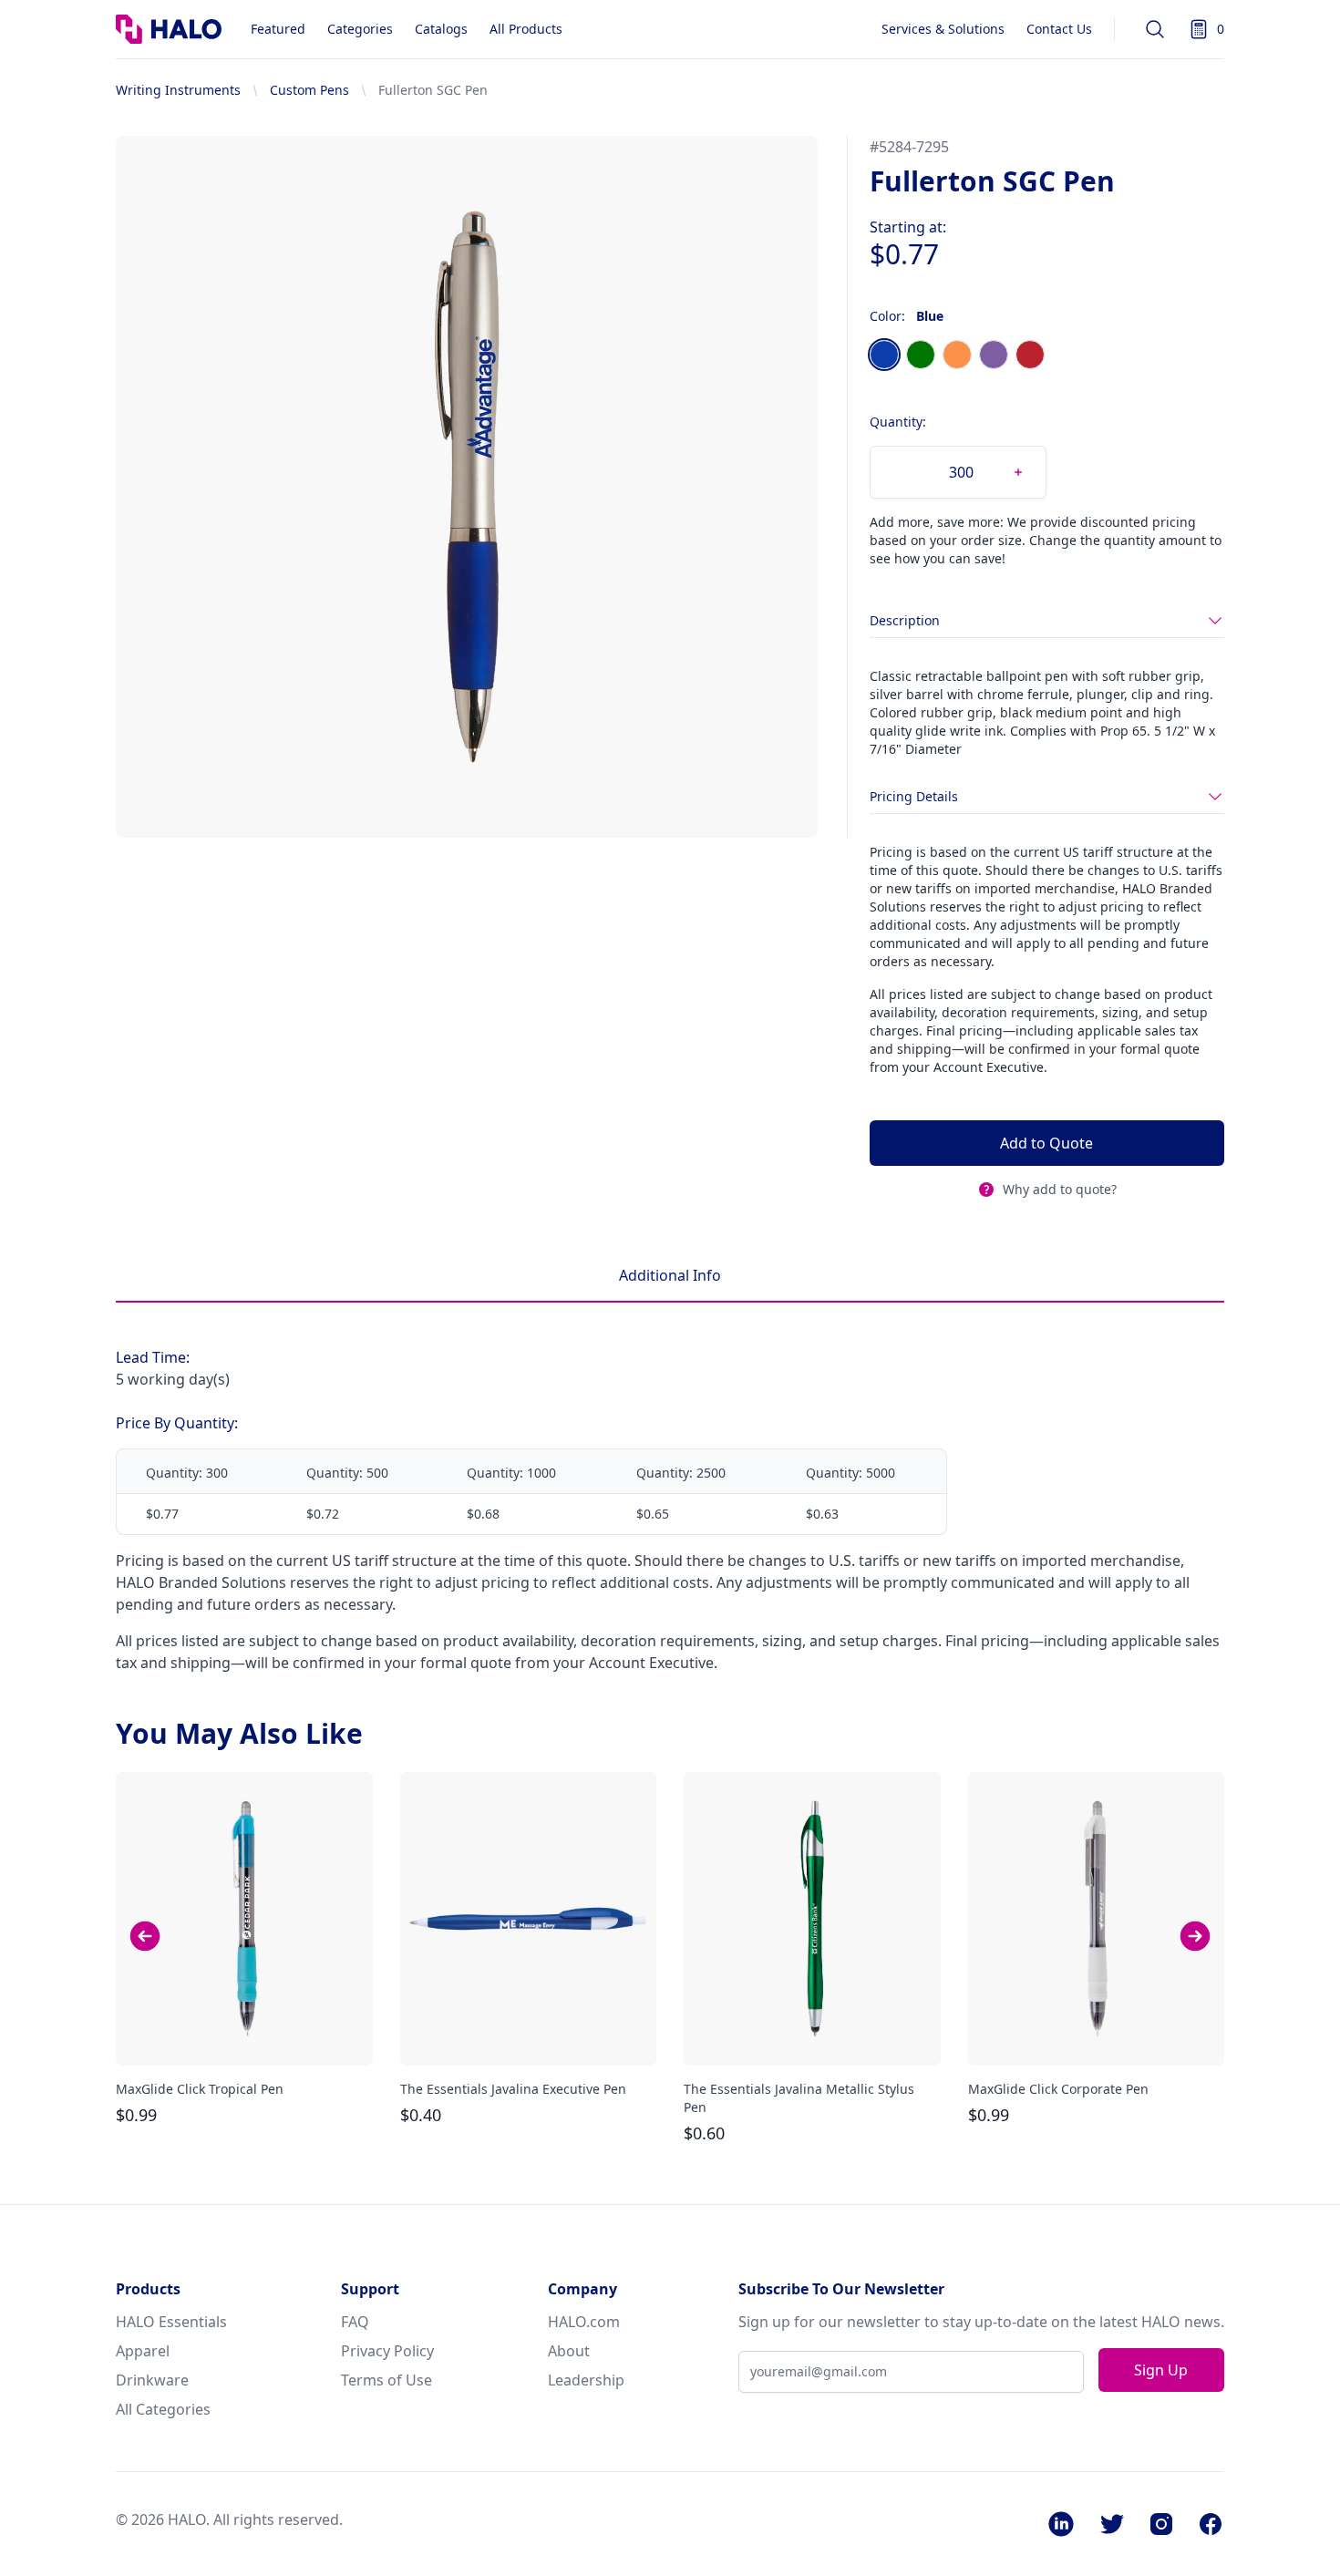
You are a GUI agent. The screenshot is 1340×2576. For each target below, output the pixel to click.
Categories (360, 29)
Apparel (143, 2351)
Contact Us (1059, 29)
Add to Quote (1046, 1143)
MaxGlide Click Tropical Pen (200, 2089)
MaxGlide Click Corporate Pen (1058, 2089)
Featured (278, 29)
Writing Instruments (178, 90)
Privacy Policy (387, 2351)
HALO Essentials (171, 2322)
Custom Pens (309, 90)
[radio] (884, 355)
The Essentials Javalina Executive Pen (513, 2089)
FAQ (355, 2322)
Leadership (586, 2380)
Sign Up (1161, 2370)
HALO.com (584, 2322)
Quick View (244, 2035)
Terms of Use (387, 2380)
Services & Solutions (943, 29)
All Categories (163, 2409)
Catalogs (441, 29)
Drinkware (152, 2380)
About (569, 2351)
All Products (526, 29)
